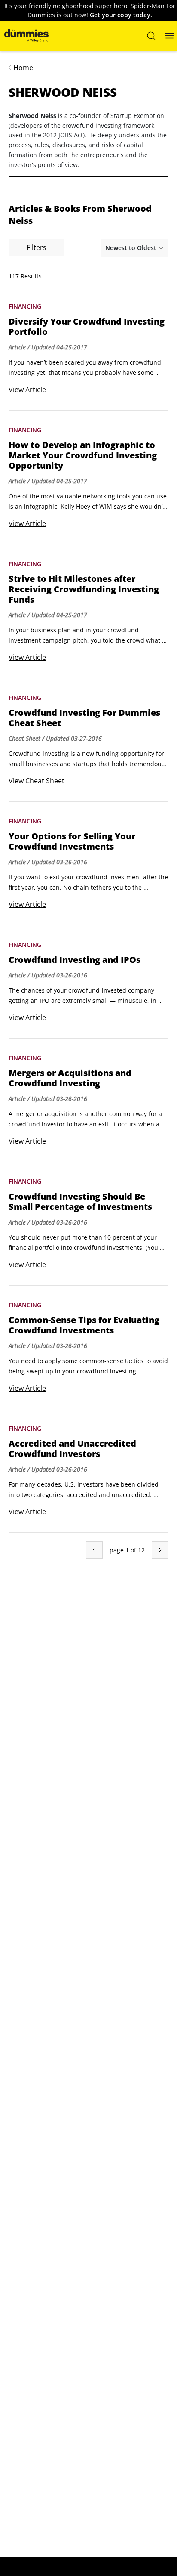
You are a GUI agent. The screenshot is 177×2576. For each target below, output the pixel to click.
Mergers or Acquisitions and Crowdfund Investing (70, 1078)
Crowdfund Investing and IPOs (75, 960)
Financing (25, 306)
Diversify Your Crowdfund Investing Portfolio (87, 327)
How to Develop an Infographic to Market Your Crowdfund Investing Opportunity (83, 455)
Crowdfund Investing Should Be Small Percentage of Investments (80, 1202)
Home (23, 68)
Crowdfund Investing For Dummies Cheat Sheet (84, 718)
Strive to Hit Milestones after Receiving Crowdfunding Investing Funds (84, 589)
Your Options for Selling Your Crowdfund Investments (72, 841)
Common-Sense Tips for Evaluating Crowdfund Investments (84, 1325)
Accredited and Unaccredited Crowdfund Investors (72, 1449)
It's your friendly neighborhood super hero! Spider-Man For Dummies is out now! (90, 10)
